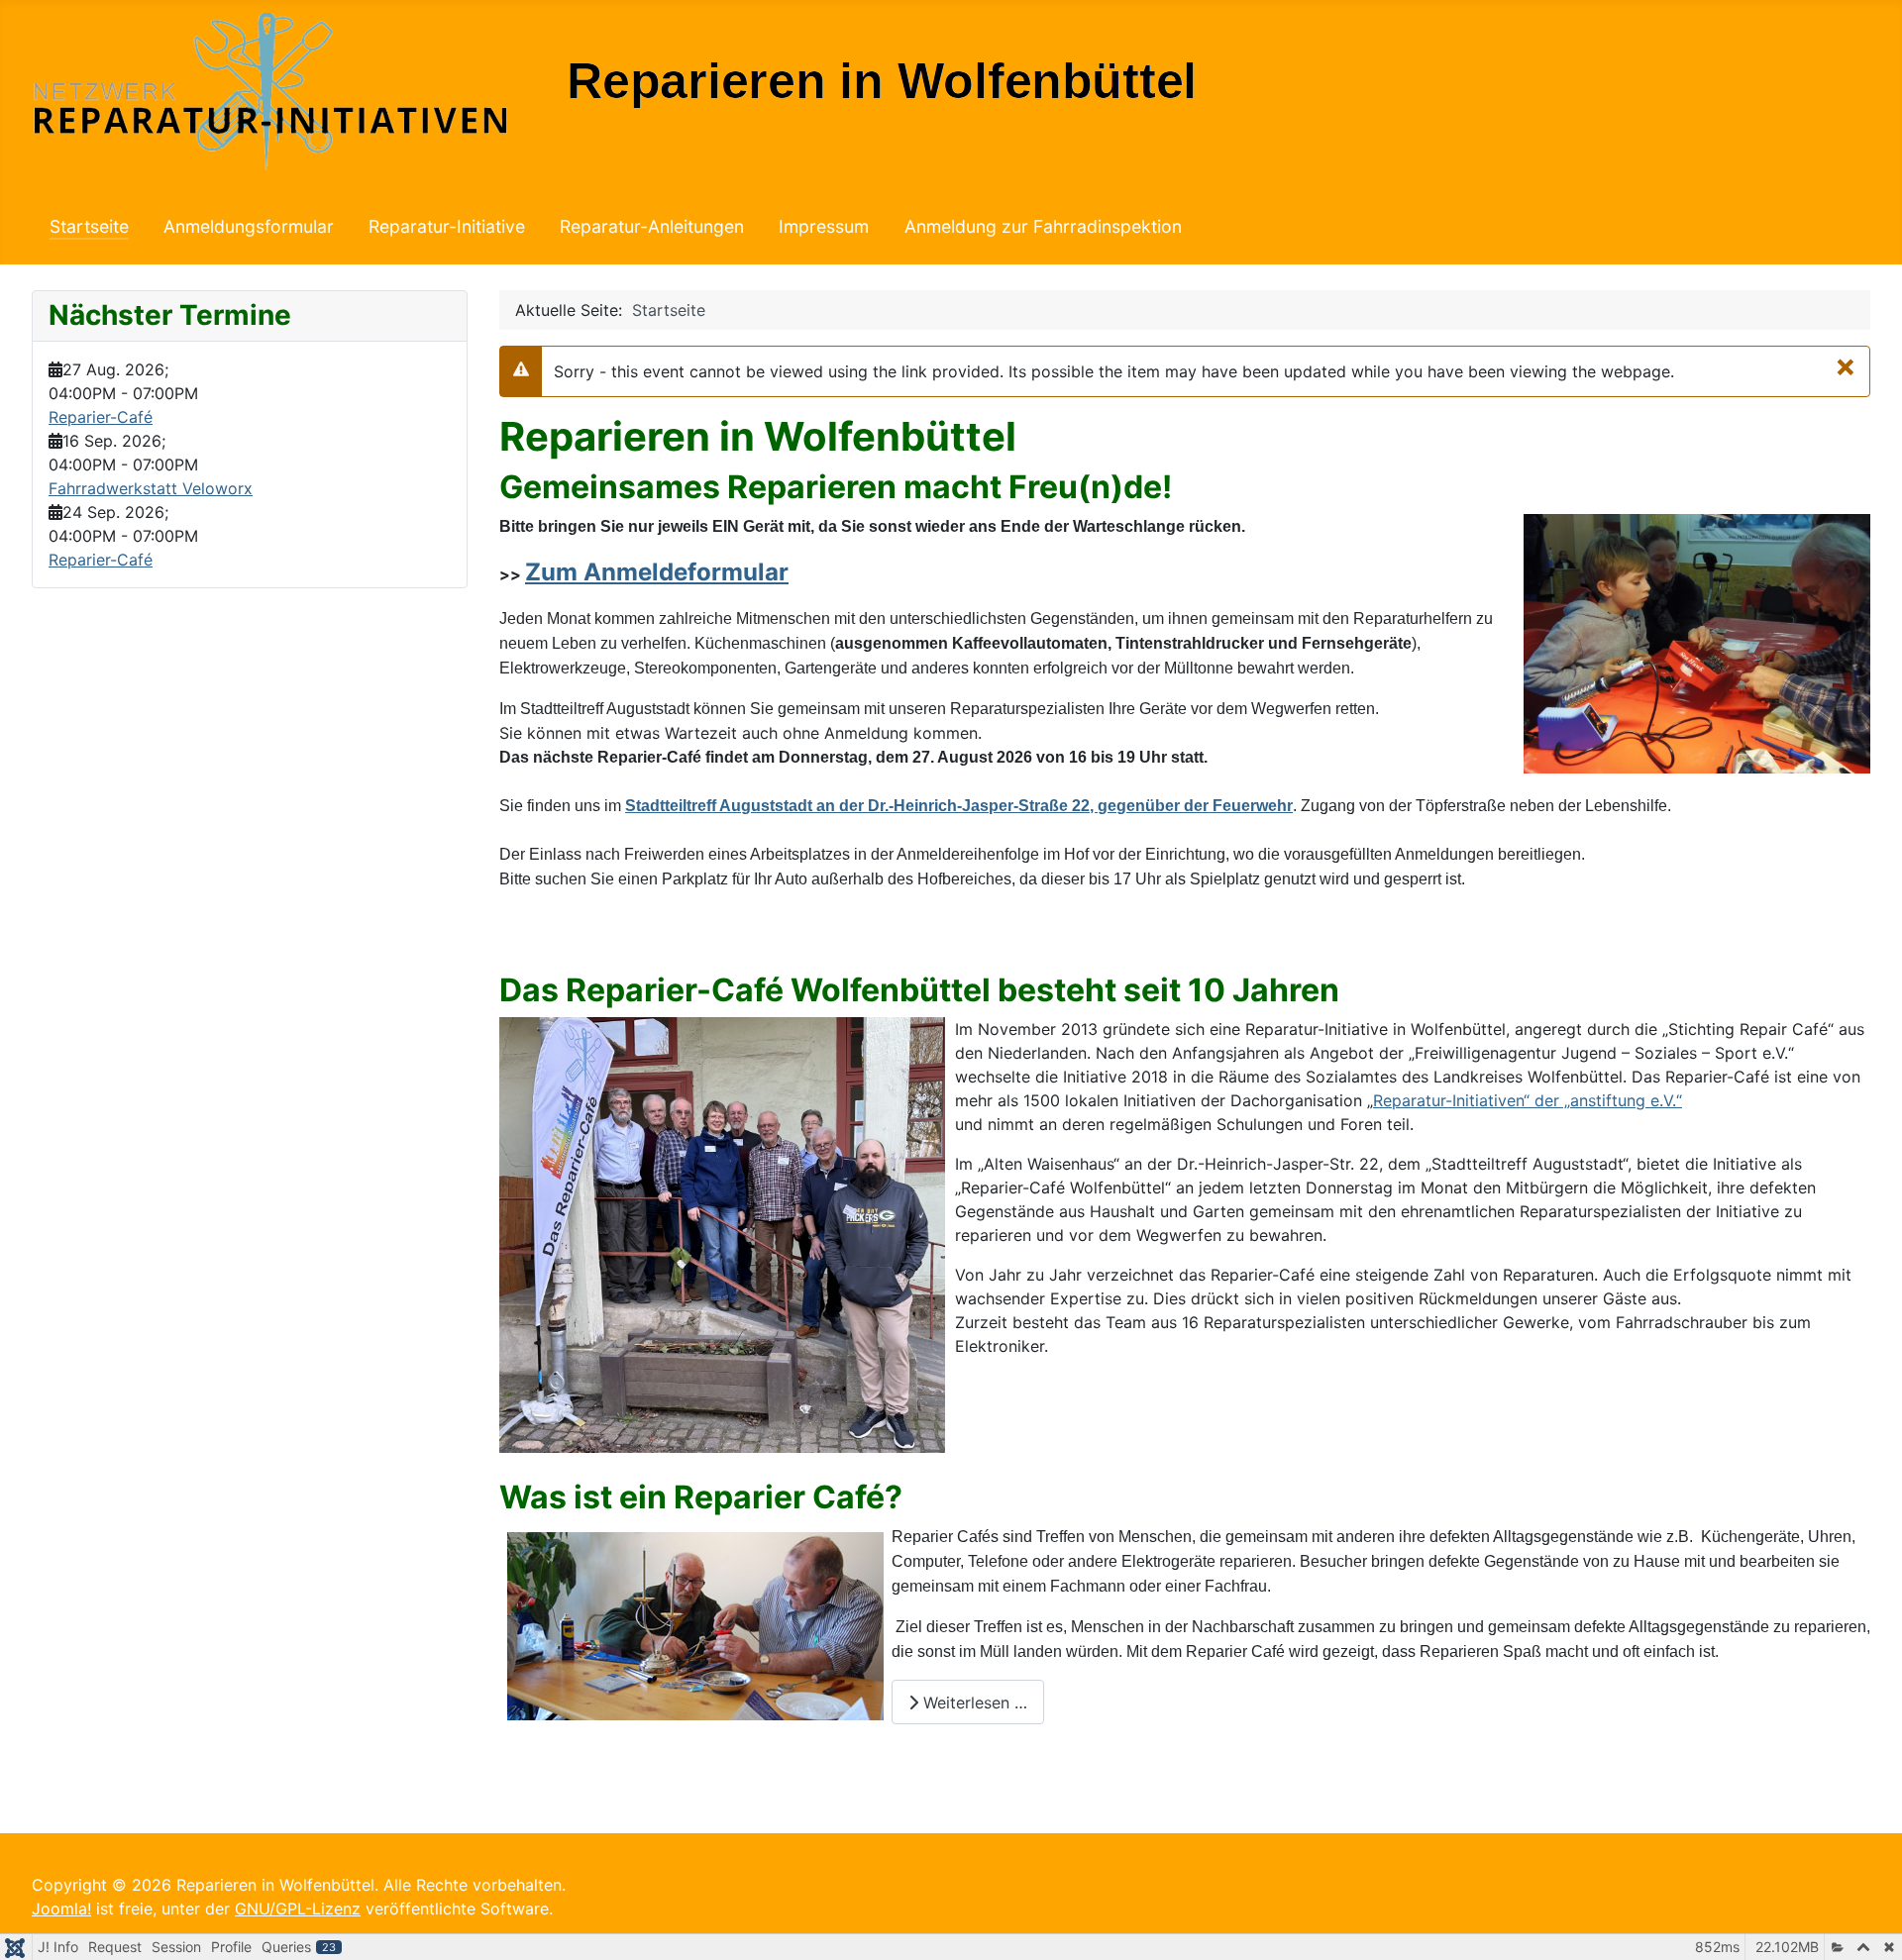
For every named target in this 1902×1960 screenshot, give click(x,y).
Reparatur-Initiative (447, 226)
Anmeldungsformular (249, 226)
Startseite (89, 226)
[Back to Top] (1867, 1923)
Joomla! (61, 1908)
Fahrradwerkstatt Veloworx (151, 488)
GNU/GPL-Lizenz (298, 1908)
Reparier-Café (101, 417)
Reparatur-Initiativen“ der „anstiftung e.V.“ (1528, 1100)
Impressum (824, 226)
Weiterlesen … (973, 1702)
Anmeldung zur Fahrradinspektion (1043, 226)
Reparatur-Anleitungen (652, 226)
